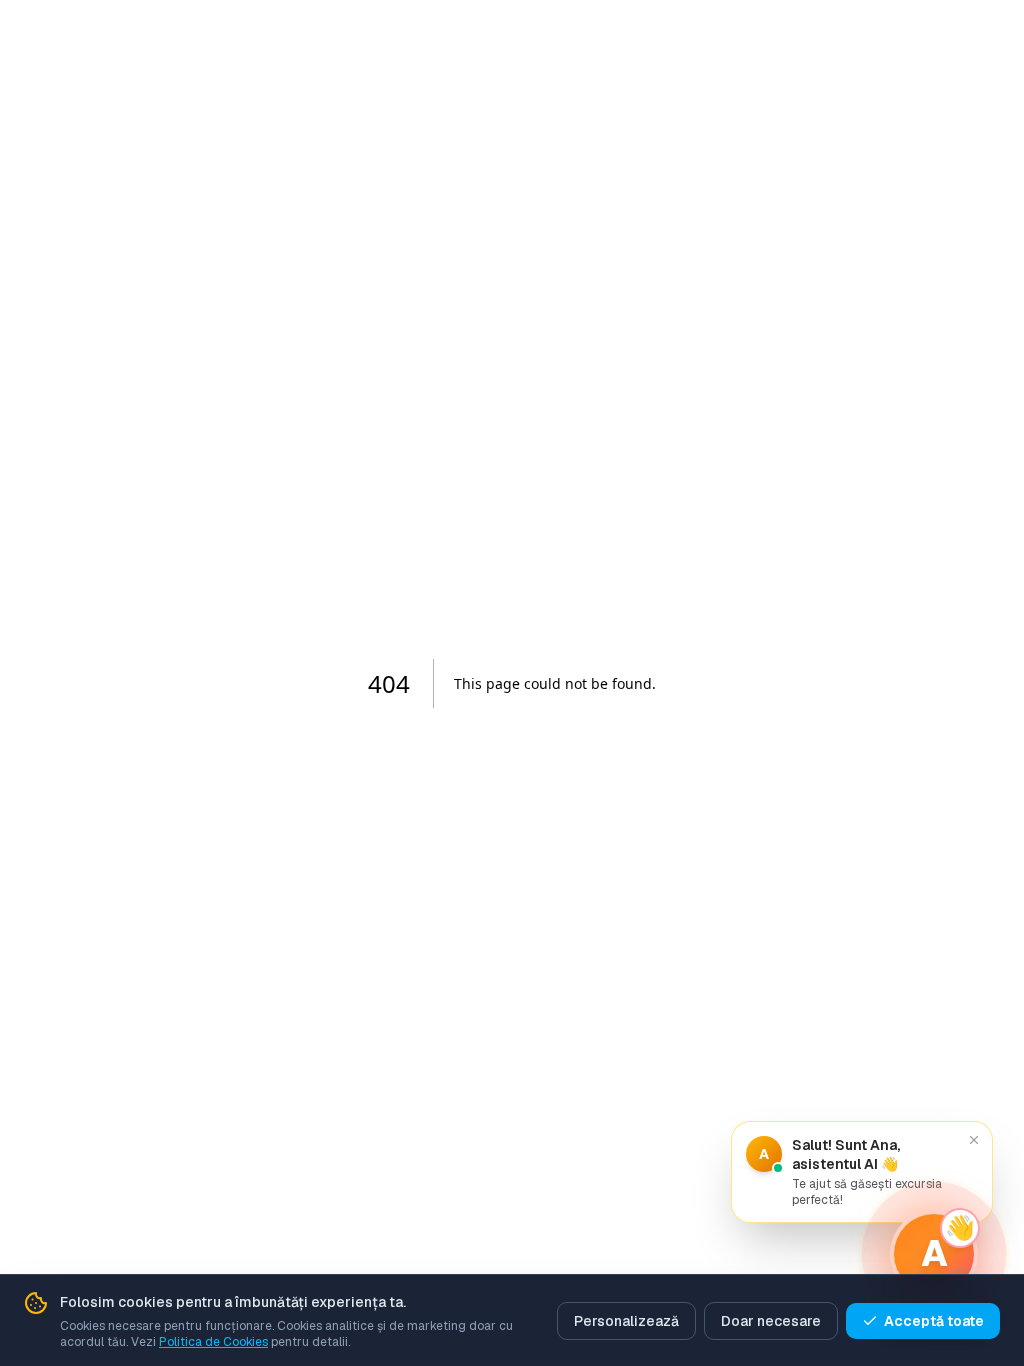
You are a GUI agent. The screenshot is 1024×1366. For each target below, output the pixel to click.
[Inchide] (974, 1140)
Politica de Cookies (213, 1342)
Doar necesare (771, 1321)
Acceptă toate (934, 1321)
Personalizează (626, 1321)
